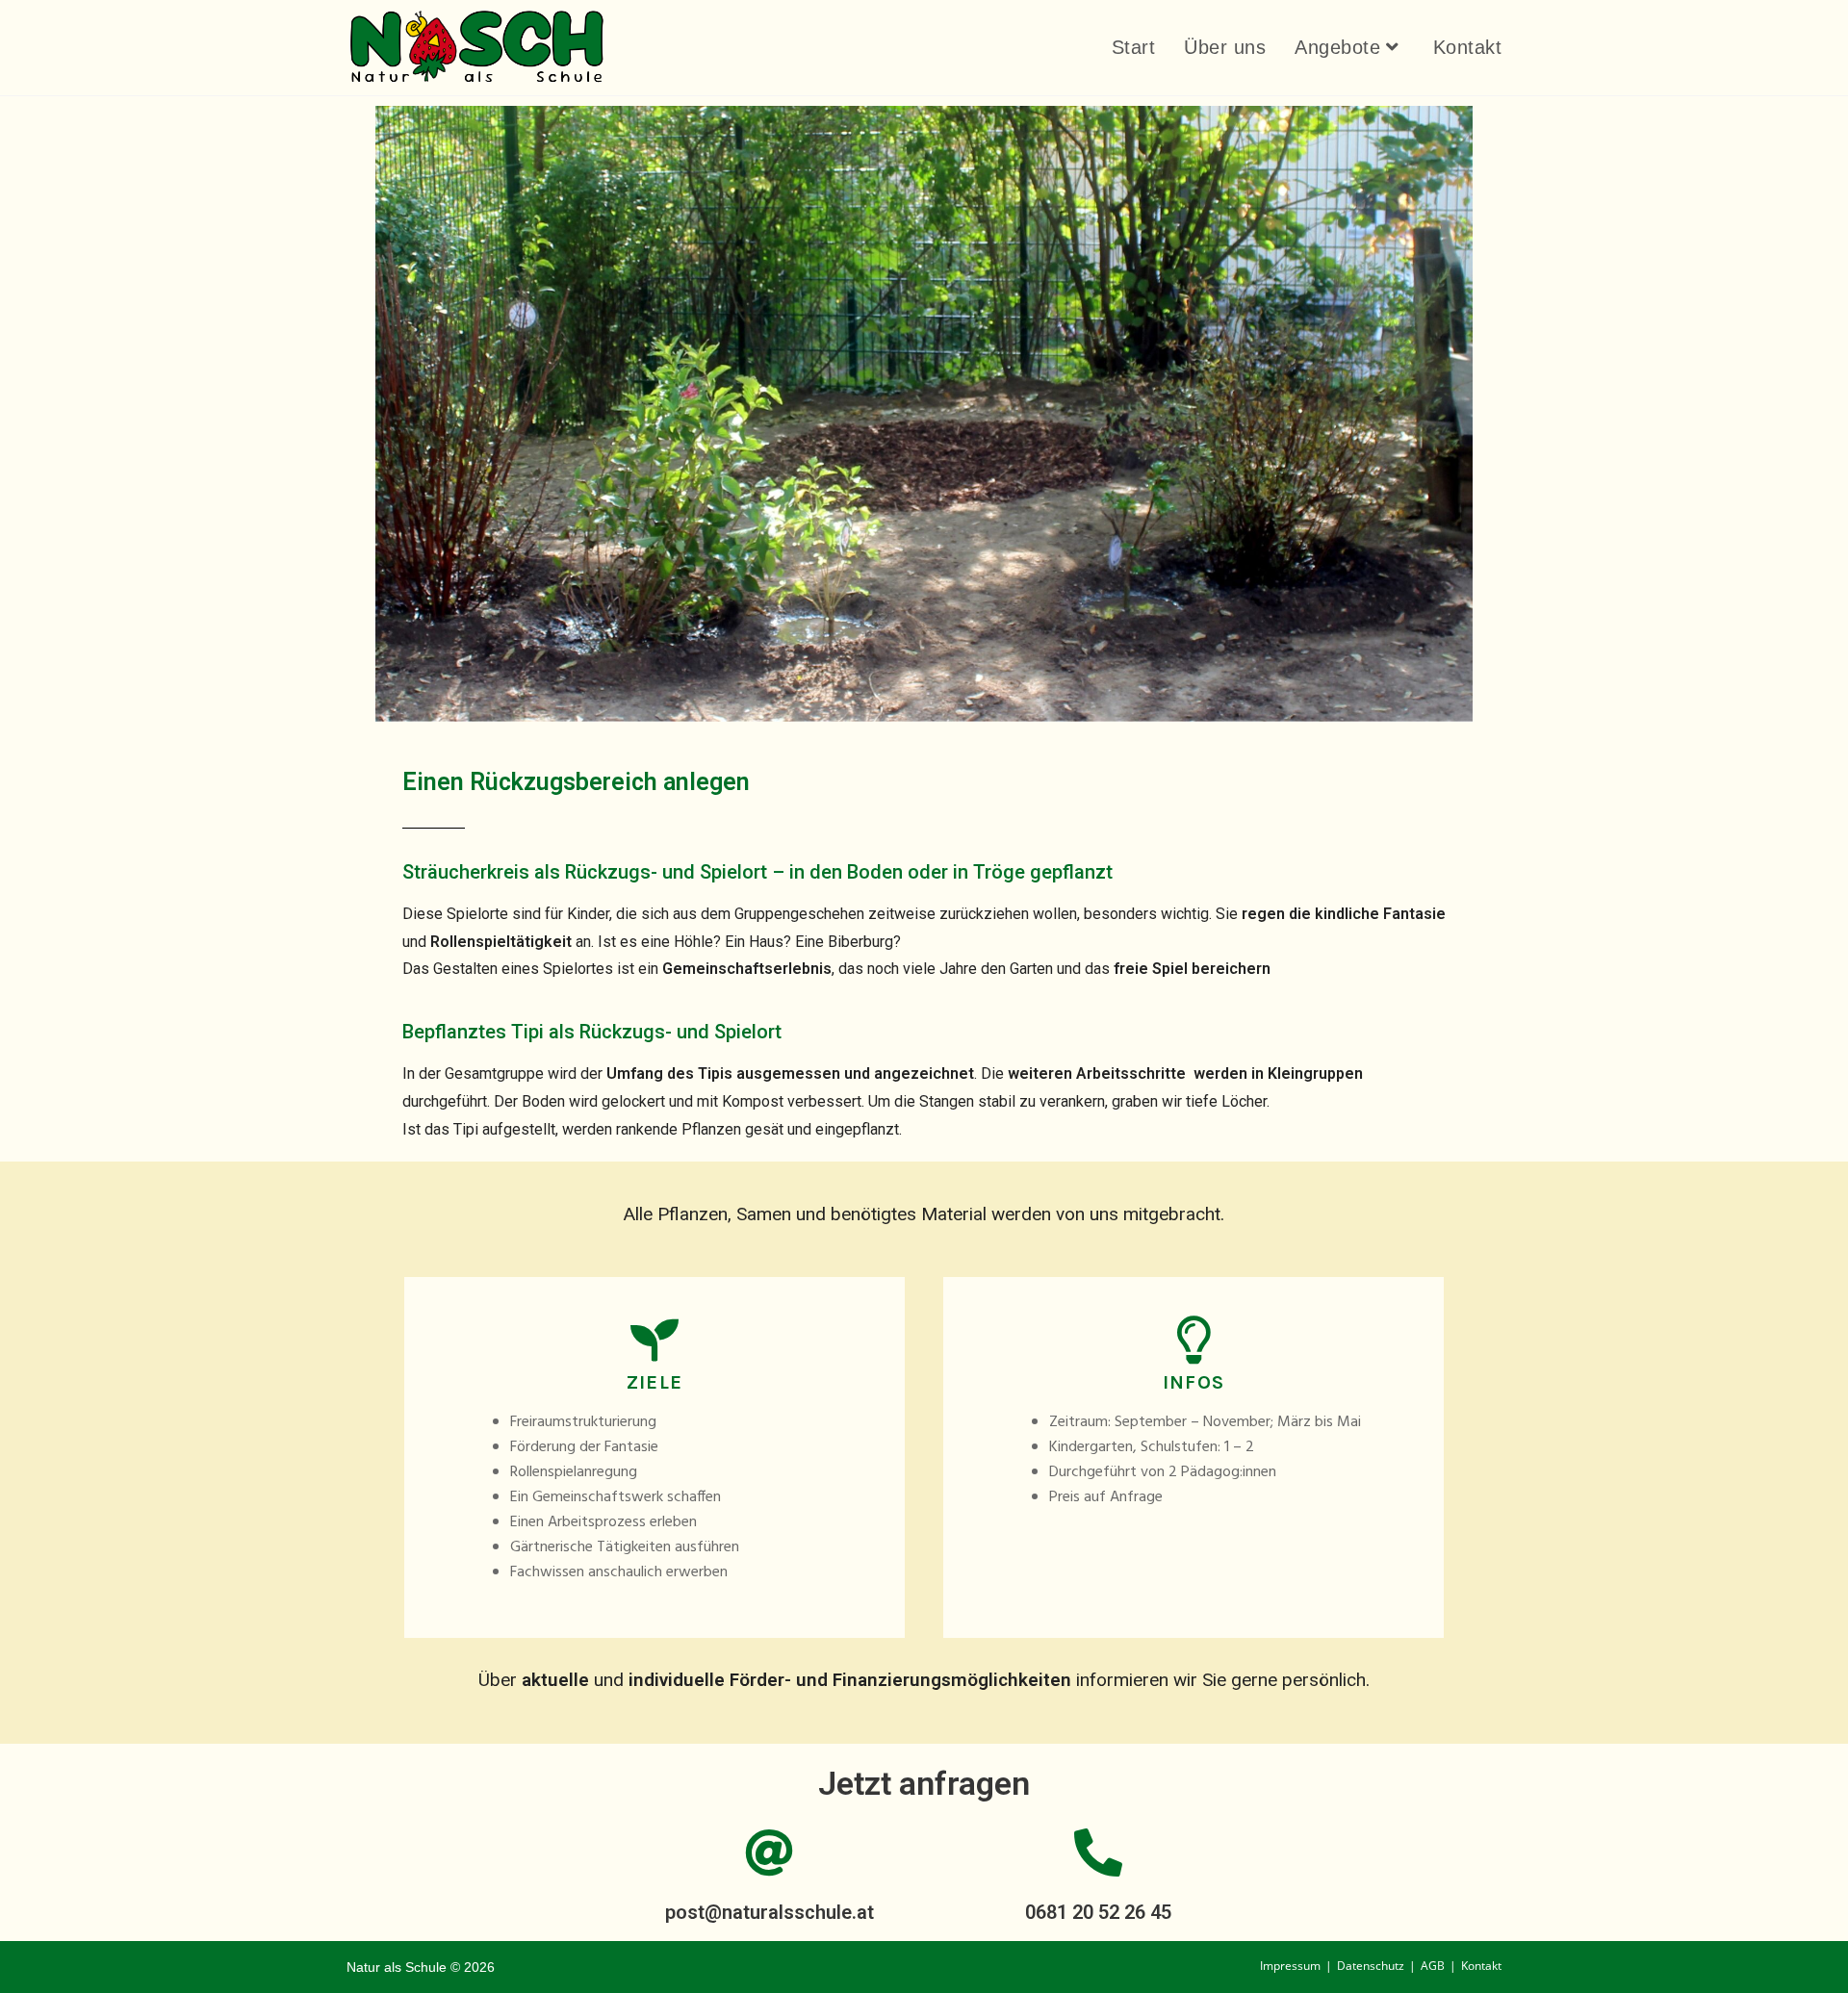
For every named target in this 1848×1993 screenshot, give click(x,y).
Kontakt (1481, 1966)
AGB (1433, 1966)
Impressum (1290, 1966)
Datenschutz (1371, 1966)
